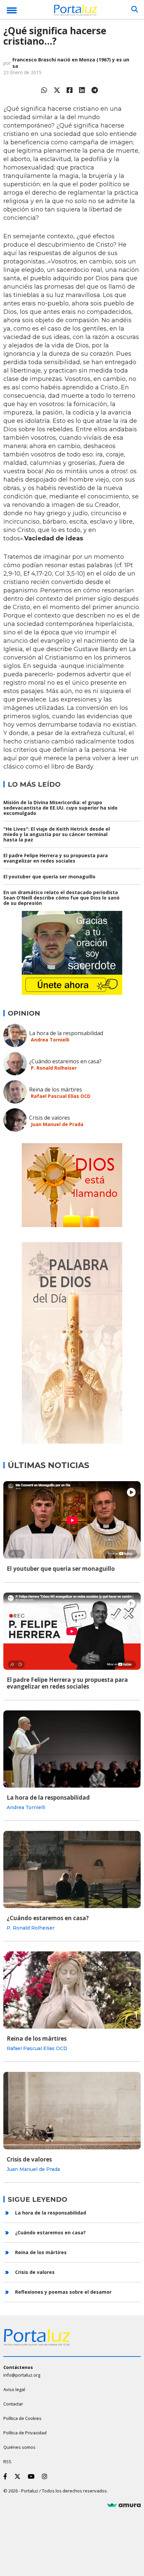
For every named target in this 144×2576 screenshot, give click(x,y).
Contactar (13, 2404)
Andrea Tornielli (50, 1040)
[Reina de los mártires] (72, 1990)
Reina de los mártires (56, 1089)
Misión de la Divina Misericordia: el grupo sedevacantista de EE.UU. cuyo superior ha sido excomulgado (60, 808)
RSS (7, 2462)
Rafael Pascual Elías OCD (61, 1096)
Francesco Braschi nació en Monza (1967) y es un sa (71, 63)
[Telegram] (95, 90)
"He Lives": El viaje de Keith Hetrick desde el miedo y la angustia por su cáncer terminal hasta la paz (57, 834)
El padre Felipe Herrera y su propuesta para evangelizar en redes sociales (56, 858)
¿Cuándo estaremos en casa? (65, 1061)
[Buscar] (135, 9)
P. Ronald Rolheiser (54, 1068)
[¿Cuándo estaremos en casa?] (72, 1869)
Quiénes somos (19, 2447)
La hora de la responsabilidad (66, 1033)
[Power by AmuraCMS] (124, 2505)
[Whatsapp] (44, 90)
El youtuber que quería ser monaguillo (49, 877)
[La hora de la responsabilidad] (72, 1749)
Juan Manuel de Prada (57, 1124)
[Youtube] (32, 2476)
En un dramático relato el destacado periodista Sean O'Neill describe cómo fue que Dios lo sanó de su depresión (61, 898)
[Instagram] (46, 2476)
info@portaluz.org (22, 2375)
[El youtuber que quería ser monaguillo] (72, 1520)
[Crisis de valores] (72, 2110)
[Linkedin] (82, 90)
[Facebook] (70, 90)
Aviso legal (14, 2389)
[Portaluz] (75, 11)
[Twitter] (57, 90)
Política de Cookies (22, 2418)
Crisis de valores (50, 1118)
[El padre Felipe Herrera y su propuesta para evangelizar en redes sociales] (72, 1631)
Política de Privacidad (25, 2433)
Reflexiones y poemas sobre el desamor (63, 2292)
